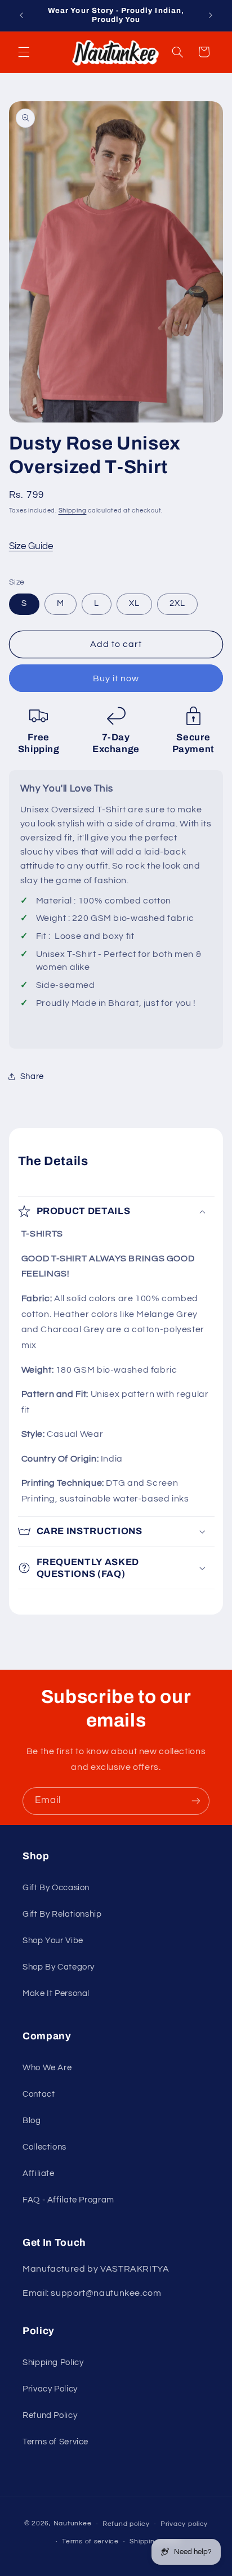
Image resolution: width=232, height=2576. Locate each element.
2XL (177, 603)
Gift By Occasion (56, 1888)
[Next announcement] (211, 15)
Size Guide (31, 546)
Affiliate (39, 2173)
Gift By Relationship (62, 1914)
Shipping (73, 511)
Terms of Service (55, 2442)
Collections (44, 2147)
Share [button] (32, 1076)
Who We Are (47, 2068)
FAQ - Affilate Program (68, 2200)
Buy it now (116, 678)
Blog (32, 2121)
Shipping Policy (53, 2363)
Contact (39, 2094)
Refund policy (126, 2524)
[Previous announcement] (21, 15)
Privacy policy (184, 2524)
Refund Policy (50, 2415)
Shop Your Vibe (53, 1941)
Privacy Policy (50, 2389)
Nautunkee (73, 2524)
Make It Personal (56, 1993)
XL (134, 603)
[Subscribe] (196, 1801)
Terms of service (90, 2541)
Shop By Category (59, 1967)
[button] (24, 52)
